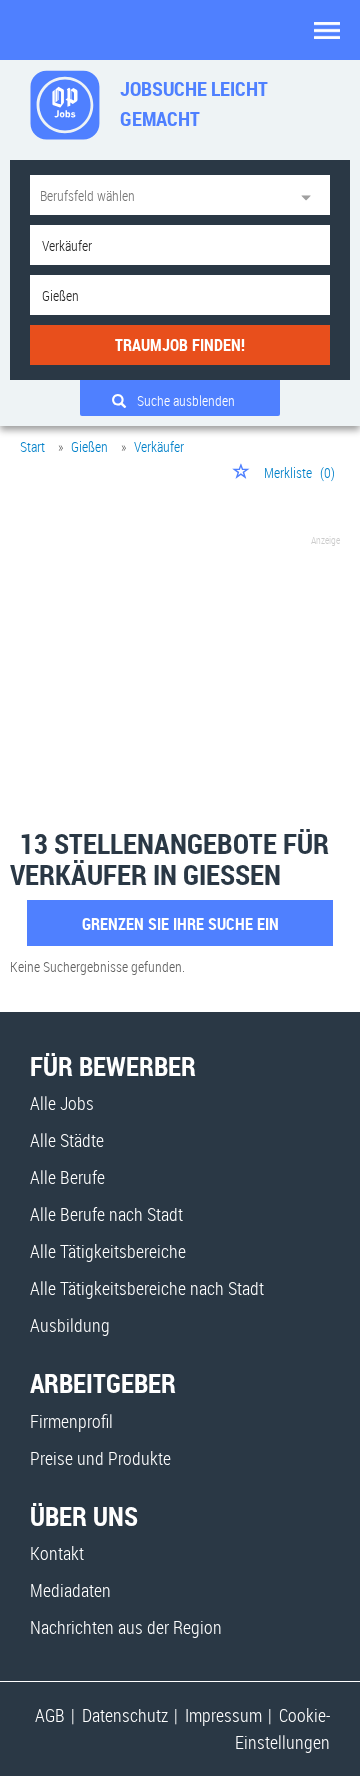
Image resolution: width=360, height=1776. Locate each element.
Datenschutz (125, 1715)
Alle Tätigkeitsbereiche (108, 1251)
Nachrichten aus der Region (126, 1627)
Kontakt (57, 1553)
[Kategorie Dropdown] (310, 195)
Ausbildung (70, 1325)
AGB (50, 1715)
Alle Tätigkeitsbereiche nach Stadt (147, 1288)
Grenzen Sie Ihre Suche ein (180, 924)
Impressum (223, 1715)
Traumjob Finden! (180, 345)
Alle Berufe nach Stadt (106, 1214)
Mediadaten (70, 1590)
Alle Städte (67, 1140)
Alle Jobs (62, 1103)
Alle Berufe (67, 1177)
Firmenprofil (71, 1421)
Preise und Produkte (100, 1458)
